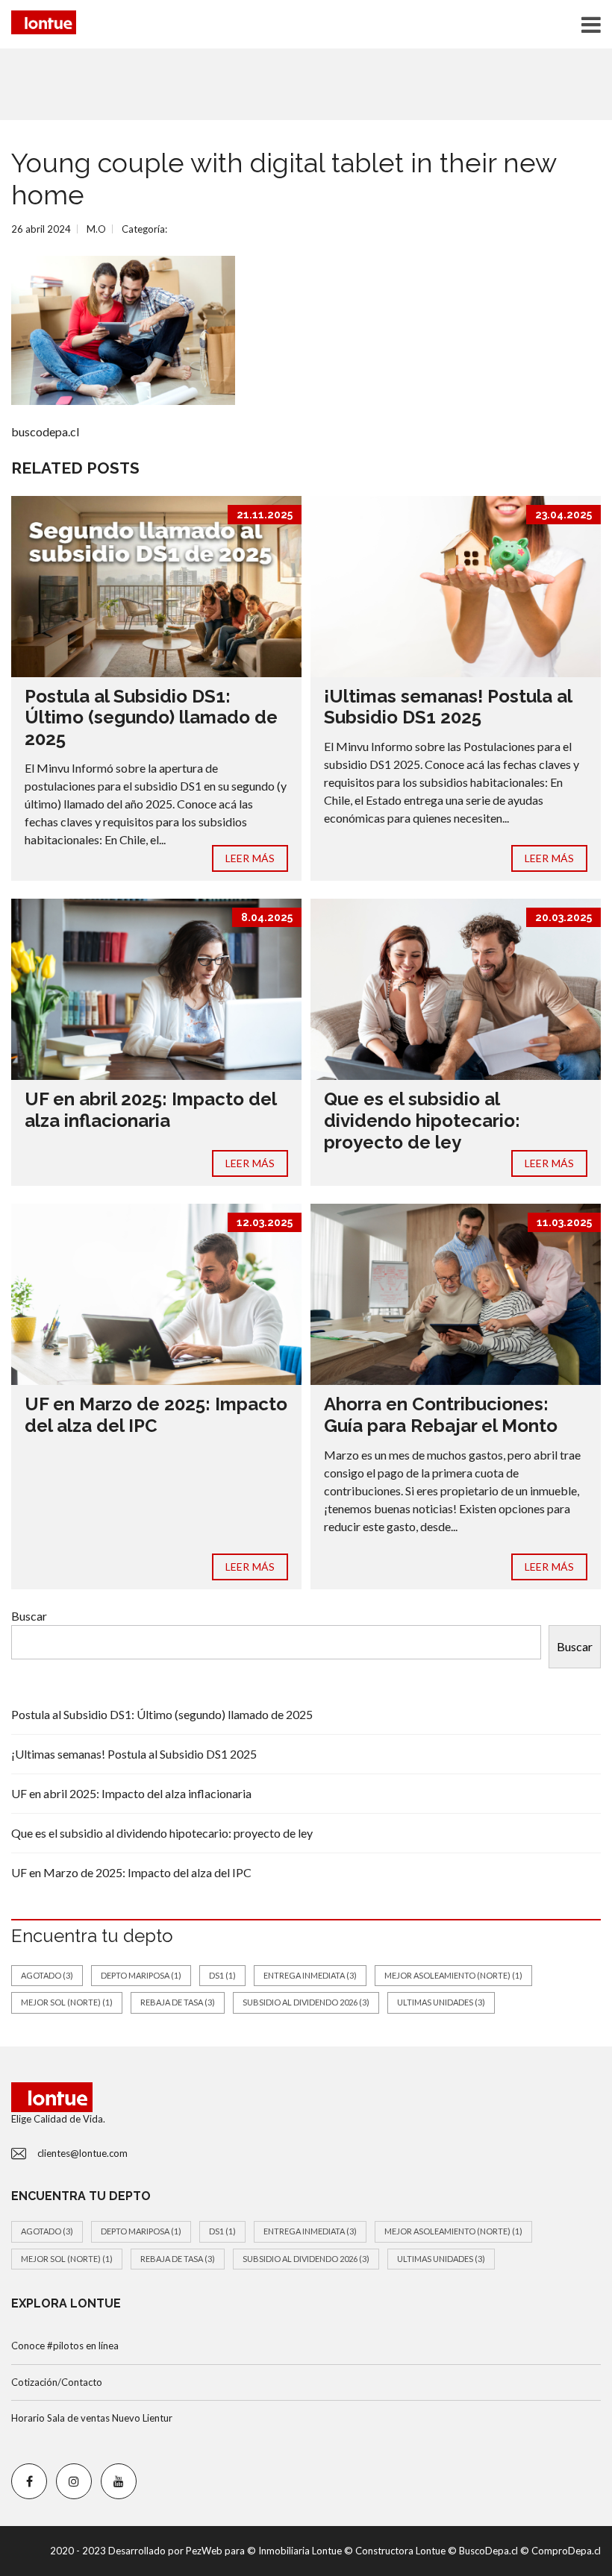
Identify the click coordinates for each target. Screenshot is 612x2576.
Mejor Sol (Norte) (67, 2002)
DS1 (222, 1975)
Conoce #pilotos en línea (65, 2346)
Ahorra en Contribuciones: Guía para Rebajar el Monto (441, 1415)
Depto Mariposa (141, 1975)
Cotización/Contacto (57, 2382)
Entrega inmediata (310, 1975)
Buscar (29, 1616)
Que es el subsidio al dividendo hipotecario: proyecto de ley (422, 1121)
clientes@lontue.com (82, 2153)
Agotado (47, 1975)
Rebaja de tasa (178, 2002)
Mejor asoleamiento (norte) (453, 1975)
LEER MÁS (250, 858)
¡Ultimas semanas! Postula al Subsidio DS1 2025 (448, 707)
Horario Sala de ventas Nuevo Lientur (92, 2418)
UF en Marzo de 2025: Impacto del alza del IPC (156, 1415)
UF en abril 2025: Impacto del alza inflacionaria (150, 1110)
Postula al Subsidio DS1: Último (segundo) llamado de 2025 (151, 718)
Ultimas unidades (441, 2002)
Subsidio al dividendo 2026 (306, 2002)
